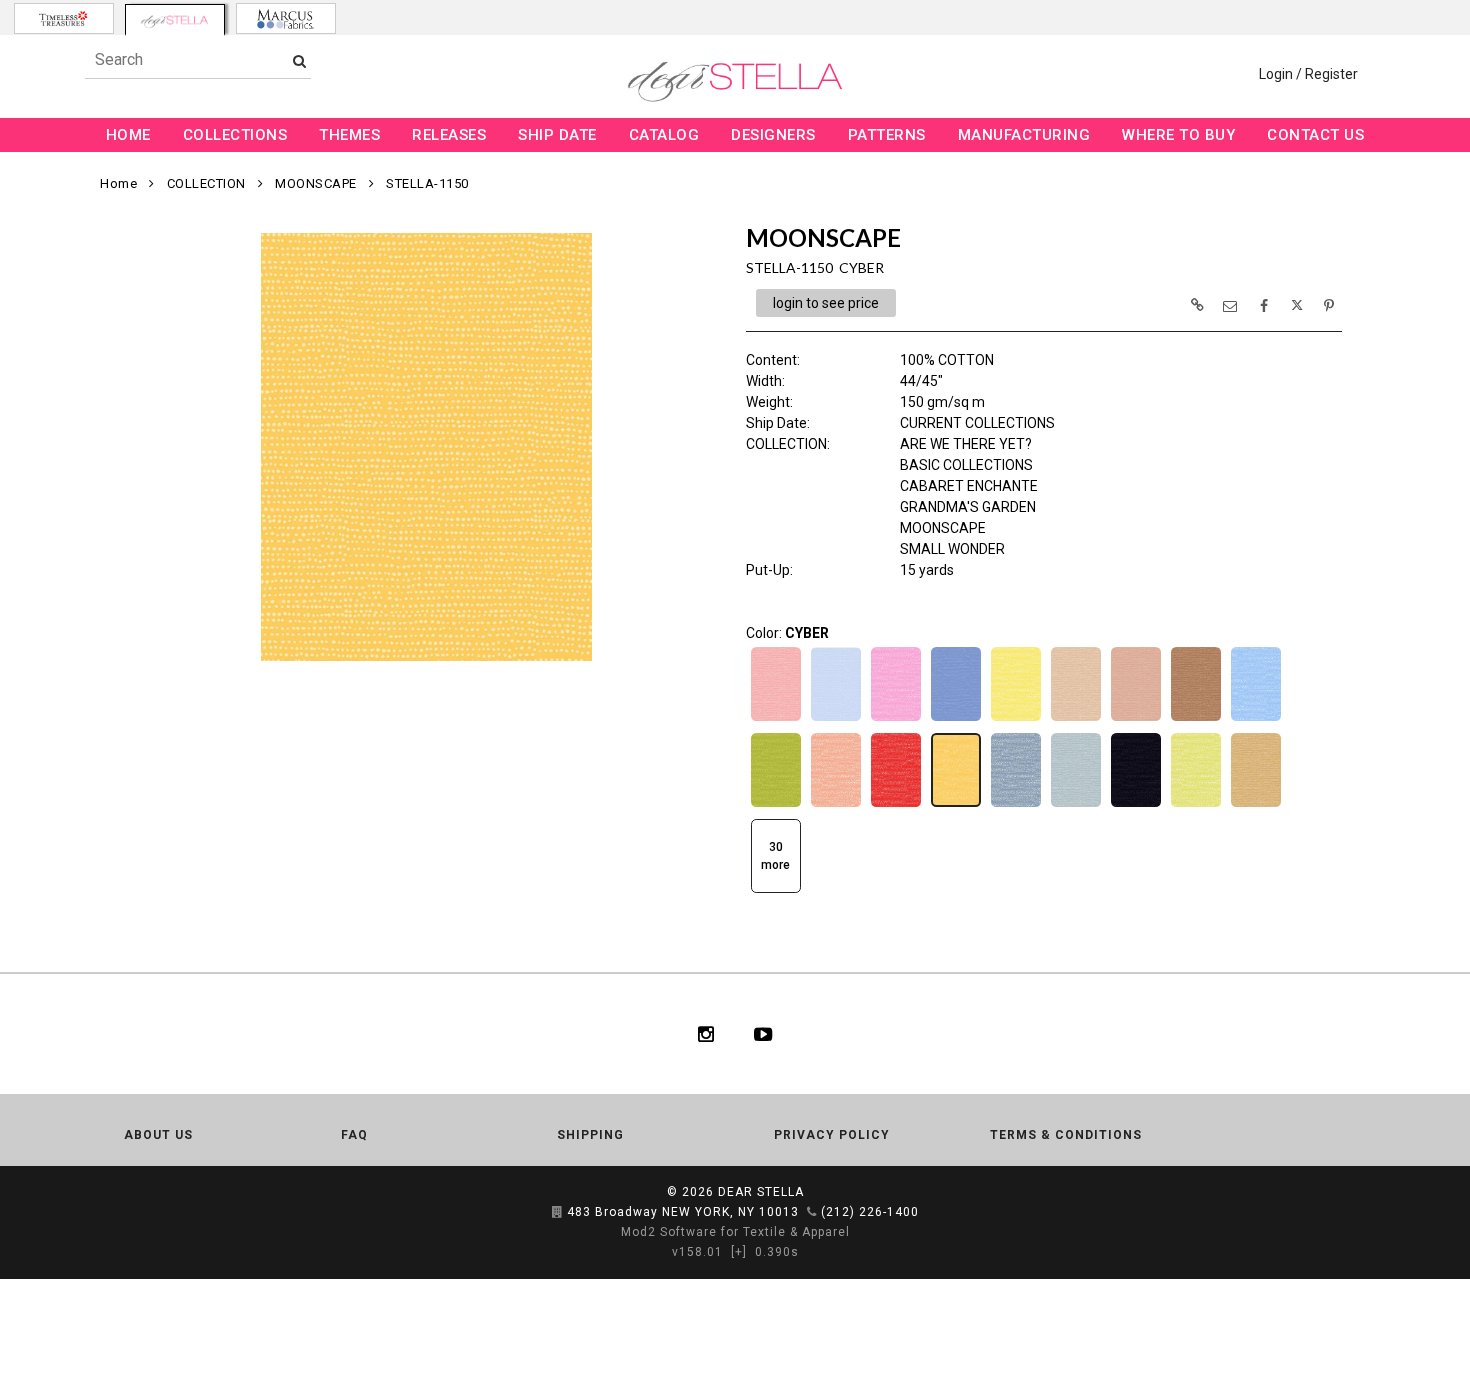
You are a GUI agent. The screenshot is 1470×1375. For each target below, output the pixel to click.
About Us (158, 1135)
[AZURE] (956, 719)
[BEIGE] (1076, 719)
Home (118, 183)
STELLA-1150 (427, 183)
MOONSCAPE (316, 183)
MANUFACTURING (1024, 135)
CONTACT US (1315, 135)
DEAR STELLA (761, 1192)
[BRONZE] (1196, 719)
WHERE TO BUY (1178, 135)
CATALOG (664, 135)
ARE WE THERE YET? (966, 444)
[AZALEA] (896, 719)
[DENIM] (1016, 805)
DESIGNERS (773, 135)
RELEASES (449, 135)
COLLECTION (206, 183)
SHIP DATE (557, 135)
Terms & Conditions (1066, 1135)
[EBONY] (1136, 805)
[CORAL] (836, 805)
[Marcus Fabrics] (286, 18)
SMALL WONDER (952, 549)
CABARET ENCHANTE (969, 486)
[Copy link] (1197, 305)
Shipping (590, 1135)
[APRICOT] (776, 719)
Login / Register (1308, 74)
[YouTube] (763, 1034)
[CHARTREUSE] (776, 805)
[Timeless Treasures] (64, 18)
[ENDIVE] (1196, 805)
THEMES (349, 135)
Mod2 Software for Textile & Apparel (735, 1232)
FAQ (354, 1135)
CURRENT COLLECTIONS (977, 423)
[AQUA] (836, 719)
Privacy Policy (832, 1135)
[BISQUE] (1136, 719)
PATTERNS (887, 135)
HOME (128, 135)
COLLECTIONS (235, 135)
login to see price (826, 303)
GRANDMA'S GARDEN (968, 507)
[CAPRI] (1256, 719)
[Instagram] (706, 1034)
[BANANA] (1016, 719)
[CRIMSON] (896, 805)
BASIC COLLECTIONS (966, 465)
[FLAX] (1256, 805)
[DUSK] (1076, 805)
